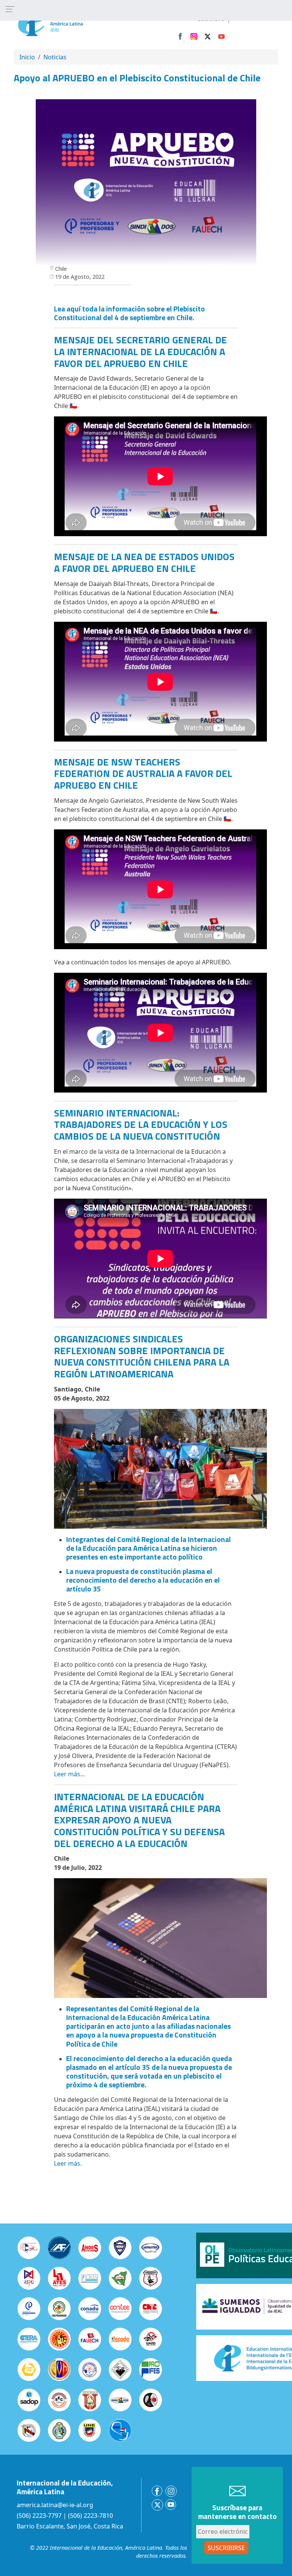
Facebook (180, 37)
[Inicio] (66, 22)
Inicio (27, 57)
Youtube (221, 37)
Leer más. (68, 2163)
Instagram (194, 37)
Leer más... (69, 1774)
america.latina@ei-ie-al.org (55, 2505)
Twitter (208, 37)
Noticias (55, 57)
